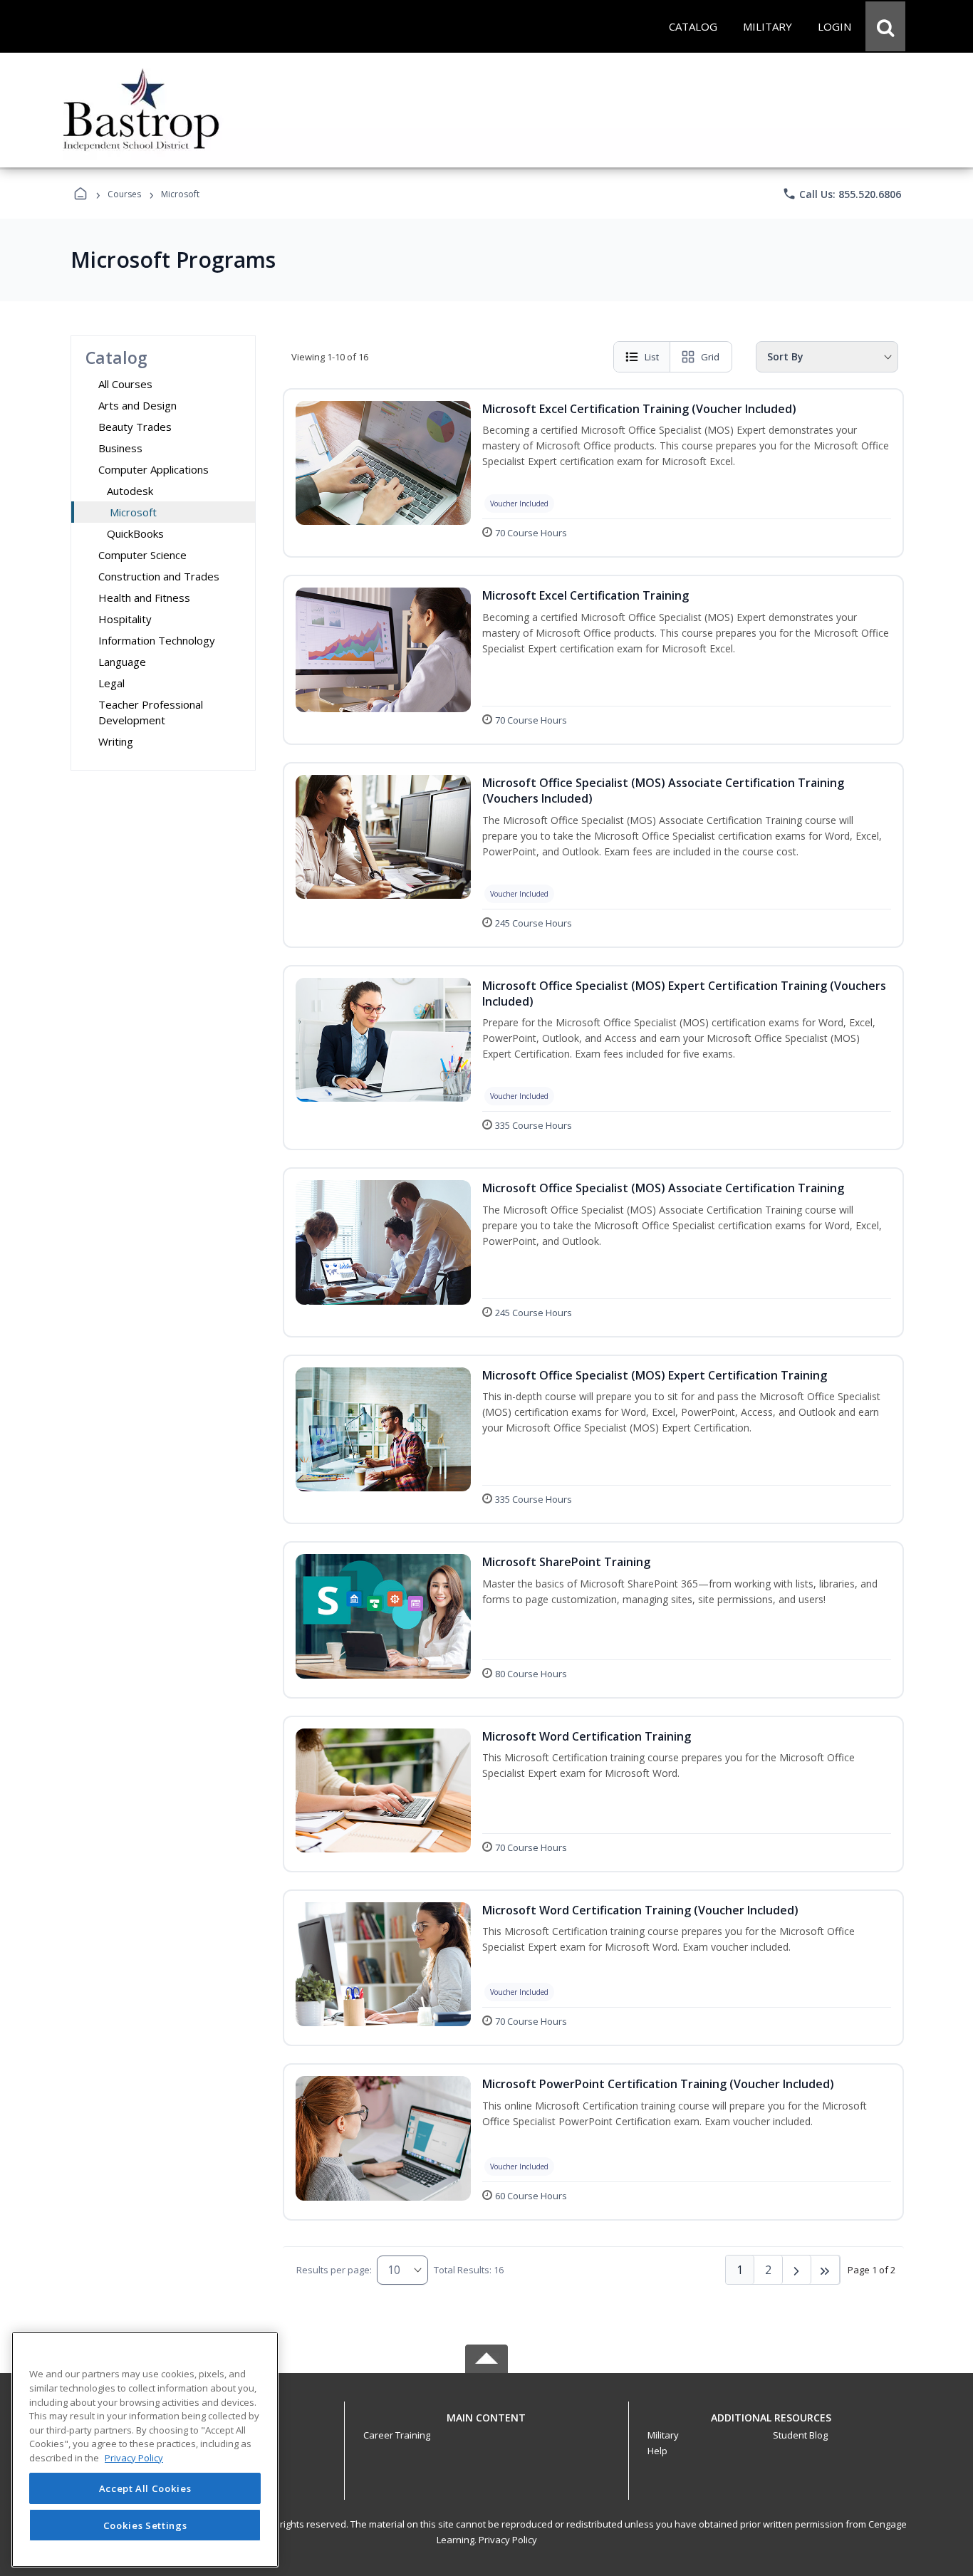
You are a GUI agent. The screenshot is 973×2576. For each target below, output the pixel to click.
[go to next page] (797, 2270)
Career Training (397, 2435)
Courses (124, 194)
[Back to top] (486, 2425)
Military (663, 2435)
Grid (710, 357)
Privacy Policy (508, 2540)
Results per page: (334, 2270)
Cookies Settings (145, 2525)
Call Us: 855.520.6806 (842, 194)
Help (657, 2451)
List (652, 357)
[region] (145, 2450)
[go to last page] (826, 2270)
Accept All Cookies (145, 2488)
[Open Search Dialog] (885, 26)
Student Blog (800, 2435)
